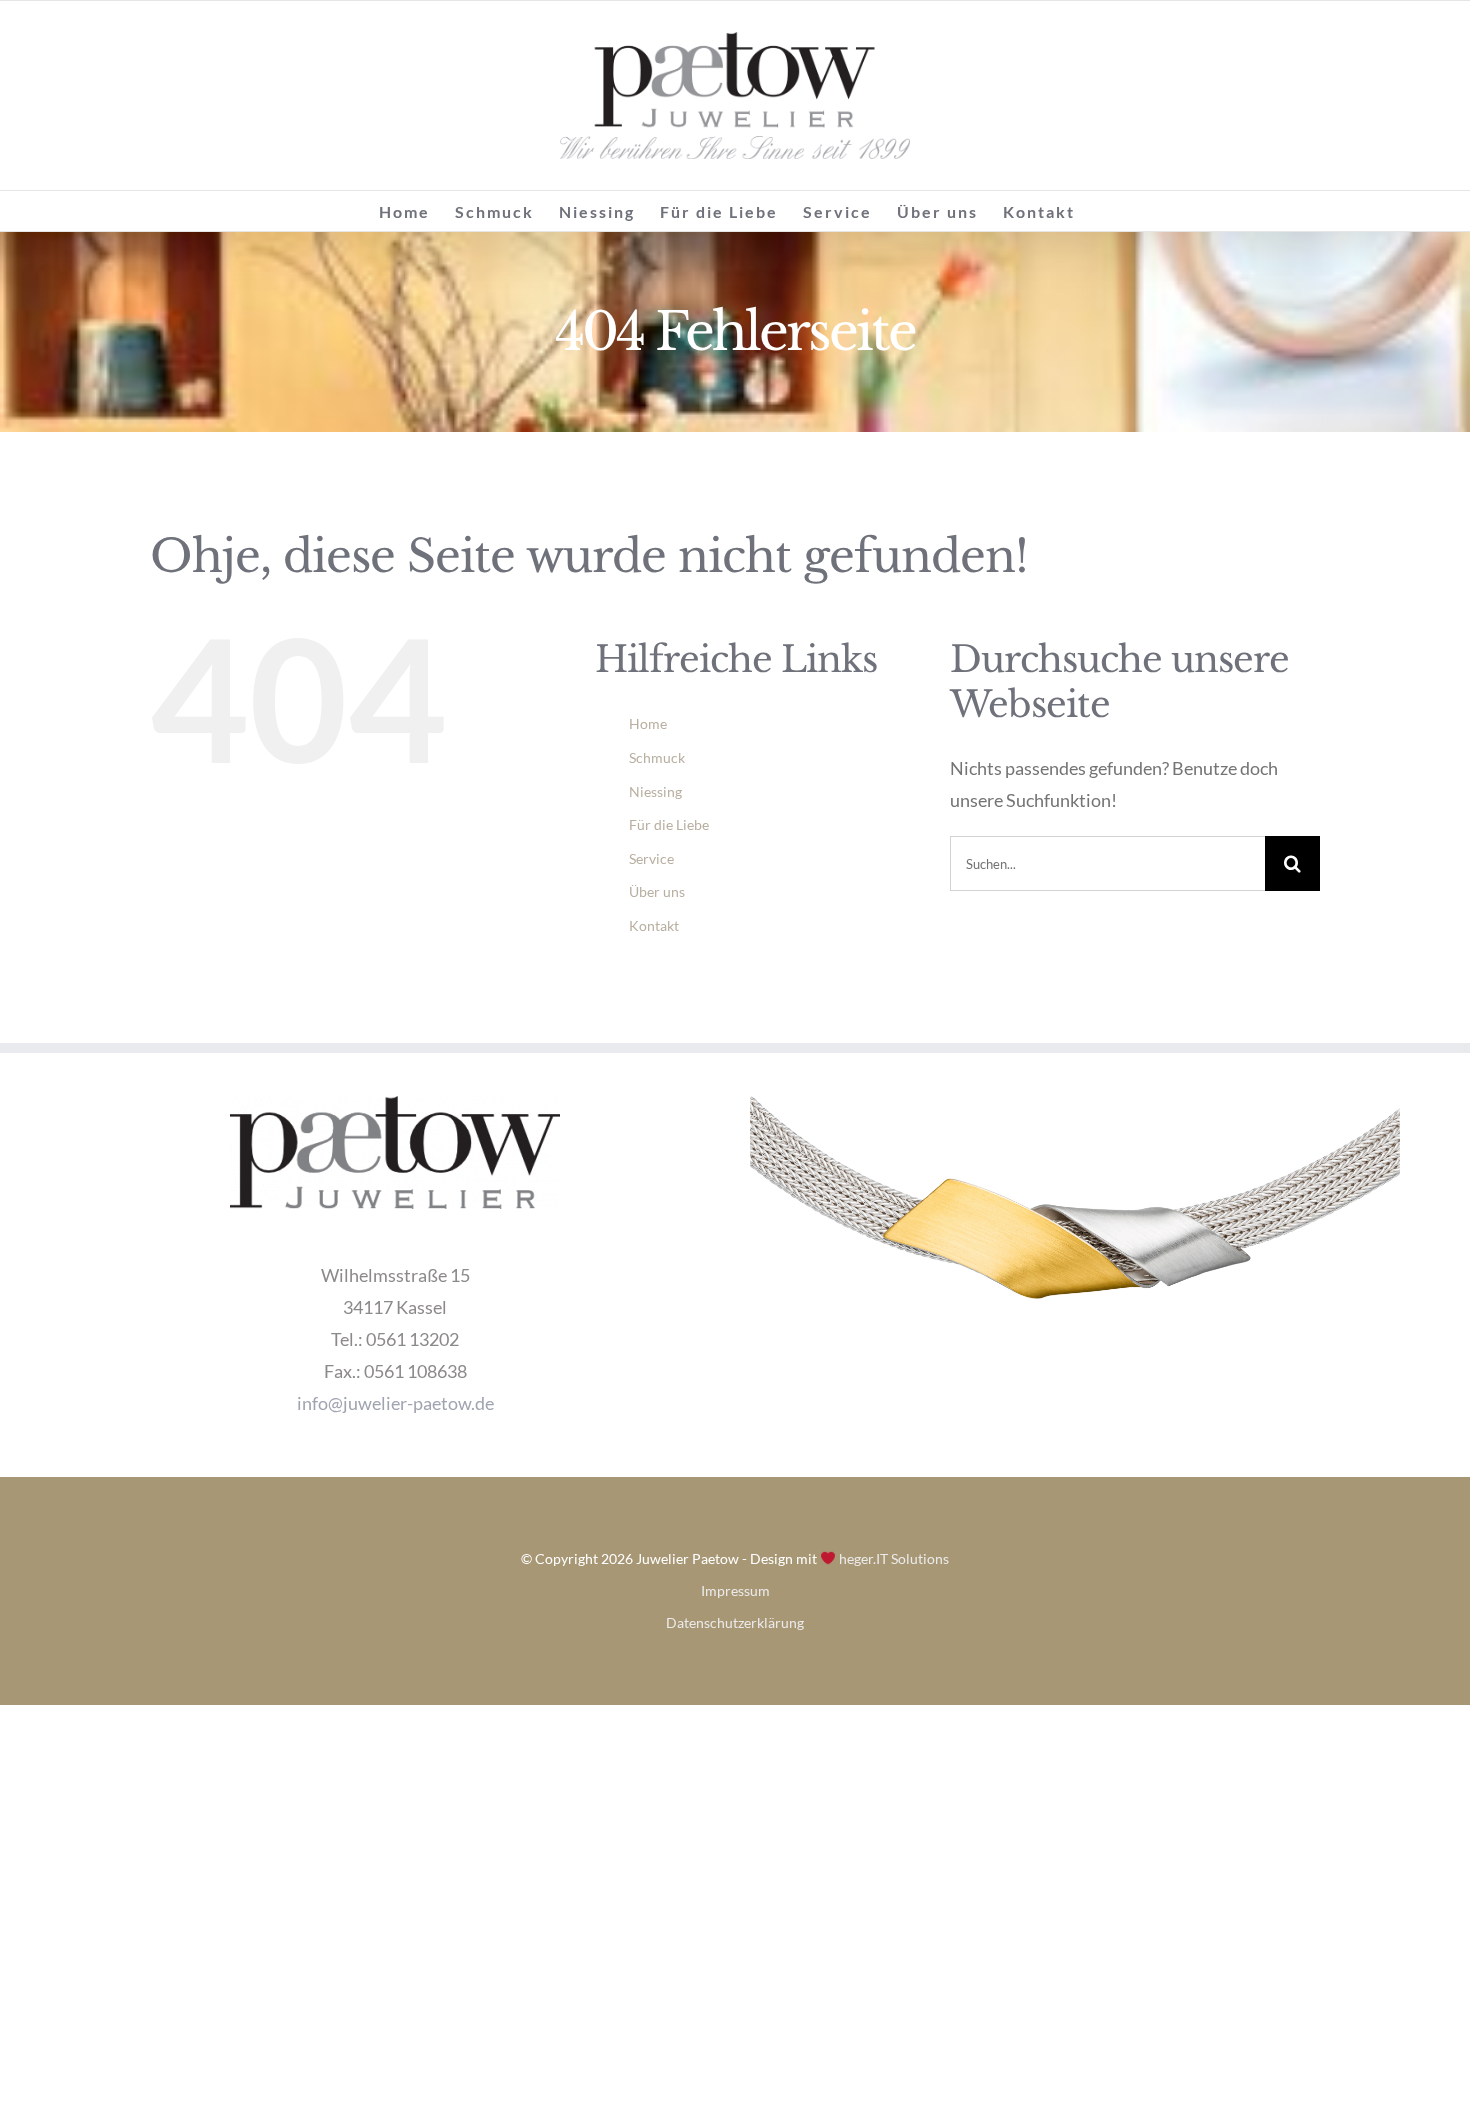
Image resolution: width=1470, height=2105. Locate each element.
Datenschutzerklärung (735, 1622)
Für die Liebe (669, 824)
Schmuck (657, 757)
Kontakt (654, 925)
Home (648, 723)
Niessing (655, 791)
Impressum (735, 1590)
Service (651, 858)
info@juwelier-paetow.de (395, 1403)
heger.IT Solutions (892, 1558)
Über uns (657, 891)
